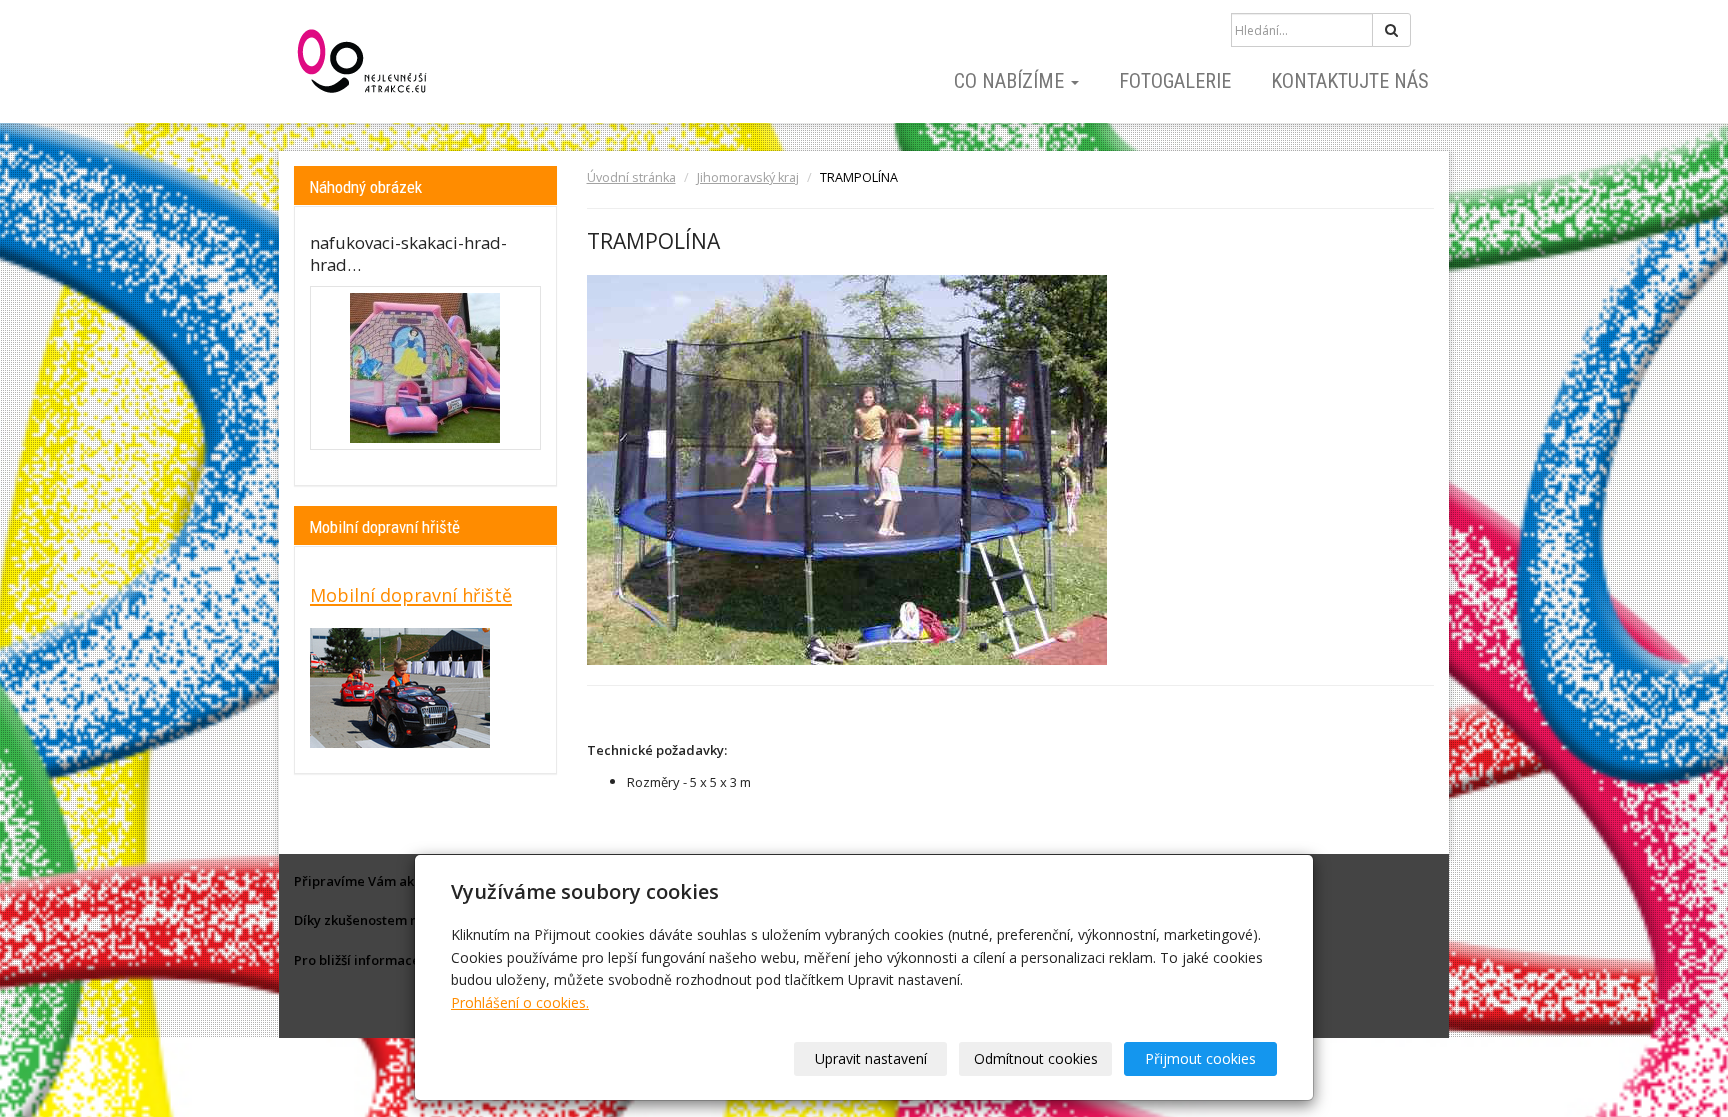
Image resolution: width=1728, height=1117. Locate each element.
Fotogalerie (1175, 81)
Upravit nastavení (871, 1058)
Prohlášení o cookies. (520, 1002)
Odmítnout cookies (1036, 1058)
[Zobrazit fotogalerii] (425, 368)
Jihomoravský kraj (748, 177)
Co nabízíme (1011, 81)
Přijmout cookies (1200, 1058)
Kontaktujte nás (1350, 81)
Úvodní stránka (631, 177)
